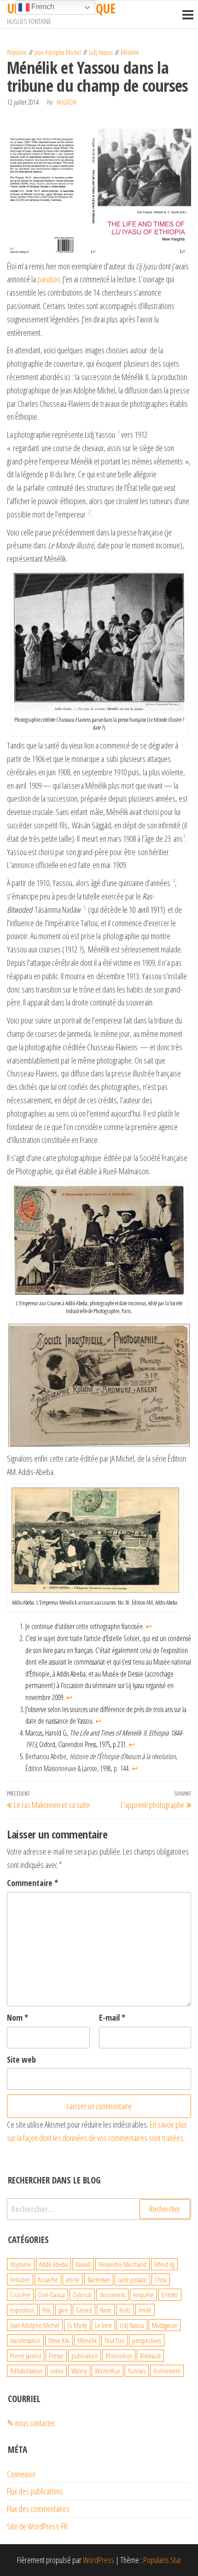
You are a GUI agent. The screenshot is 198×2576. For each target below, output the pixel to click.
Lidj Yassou (101, 52)
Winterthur (108, 2371)
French (42, 7)
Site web (21, 2059)
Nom (17, 2017)
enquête (143, 2295)
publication (84, 2356)
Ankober (20, 2279)
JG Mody (77, 2325)
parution (49, 279)
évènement (167, 2371)
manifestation (25, 2340)
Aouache (48, 2279)
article (73, 2279)
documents (112, 2295)
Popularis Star (162, 2560)
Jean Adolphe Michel (58, 52)
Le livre (103, 2325)
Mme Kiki (59, 2340)
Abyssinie (17, 52)
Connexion (21, 2474)
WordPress (99, 2560)
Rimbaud (150, 2356)
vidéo (57, 2371)
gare (63, 2310)
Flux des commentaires (38, 2509)
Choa (161, 2279)
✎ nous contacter (31, 2423)
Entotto (170, 2295)
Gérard (84, 2310)
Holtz (125, 2310)
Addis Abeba (53, 2264)
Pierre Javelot (26, 2356)
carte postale (132, 2279)
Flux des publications (35, 2491)
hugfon (67, 102)
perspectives (147, 2340)
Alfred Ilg (164, 2264)
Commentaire (32, 1883)
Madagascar (165, 2325)
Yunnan (137, 2371)
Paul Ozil (114, 2340)
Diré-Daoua (52, 2295)
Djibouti (82, 2295)
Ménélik (130, 52)
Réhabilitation (26, 2371)
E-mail (112, 2017)
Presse (56, 2356)
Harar (106, 2310)
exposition (22, 2310)
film (47, 2310)
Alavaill (83, 2264)
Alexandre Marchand (122, 2264)
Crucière (20, 2295)
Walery (79, 2371)
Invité (145, 2310)
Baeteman (99, 2279)
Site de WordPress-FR (37, 2526)
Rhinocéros (119, 2356)
